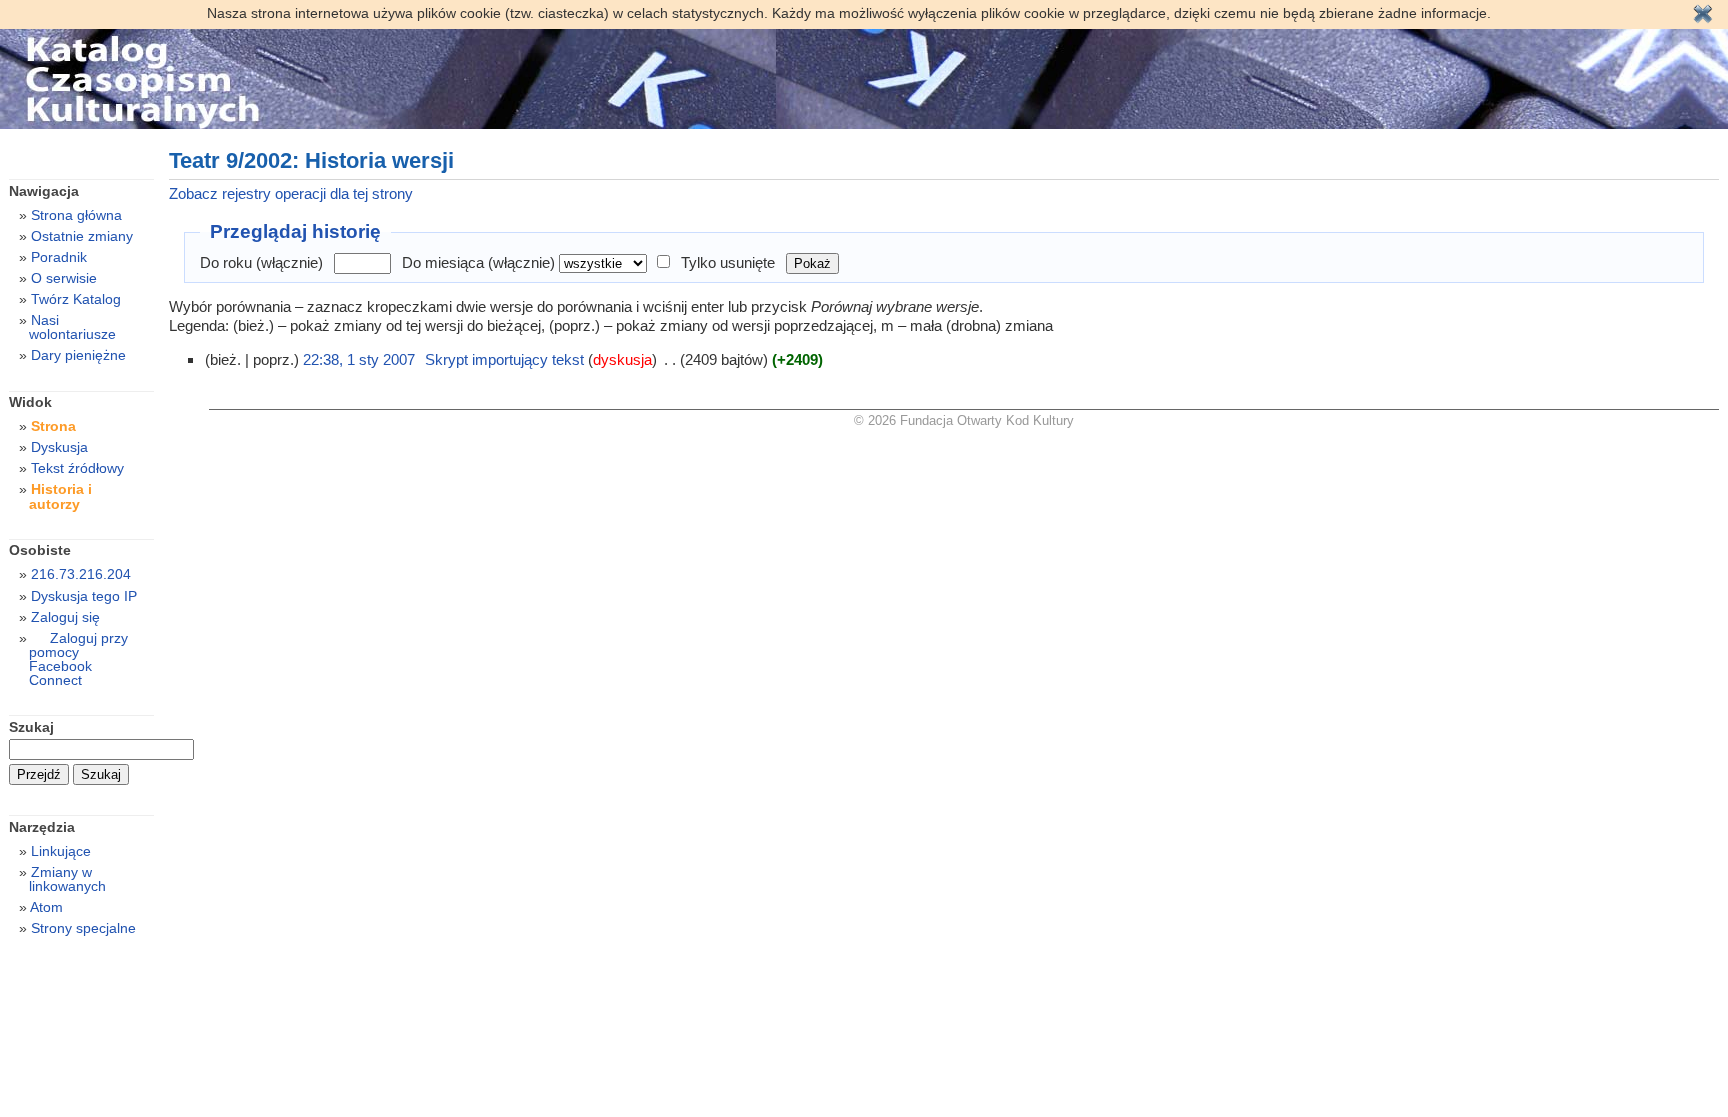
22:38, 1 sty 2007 (359, 359)
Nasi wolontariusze (72, 327)
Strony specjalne (83, 928)
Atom (46, 907)
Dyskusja (59, 447)
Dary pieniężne (78, 355)
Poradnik (59, 257)
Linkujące (61, 851)
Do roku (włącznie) (261, 262)
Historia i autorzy (60, 496)
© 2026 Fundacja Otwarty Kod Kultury (964, 420)
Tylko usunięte (728, 262)
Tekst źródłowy (77, 468)
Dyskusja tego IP (84, 596)
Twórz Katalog (76, 299)
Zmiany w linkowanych (67, 879)
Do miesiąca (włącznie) (478, 262)
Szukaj (31, 727)
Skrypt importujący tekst (504, 359)
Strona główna (76, 215)
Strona (53, 426)
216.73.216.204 (81, 574)
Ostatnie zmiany (82, 236)
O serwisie (64, 278)
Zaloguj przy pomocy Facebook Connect (78, 659)
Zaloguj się (65, 617)
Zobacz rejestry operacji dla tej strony (291, 193)
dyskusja (622, 359)
